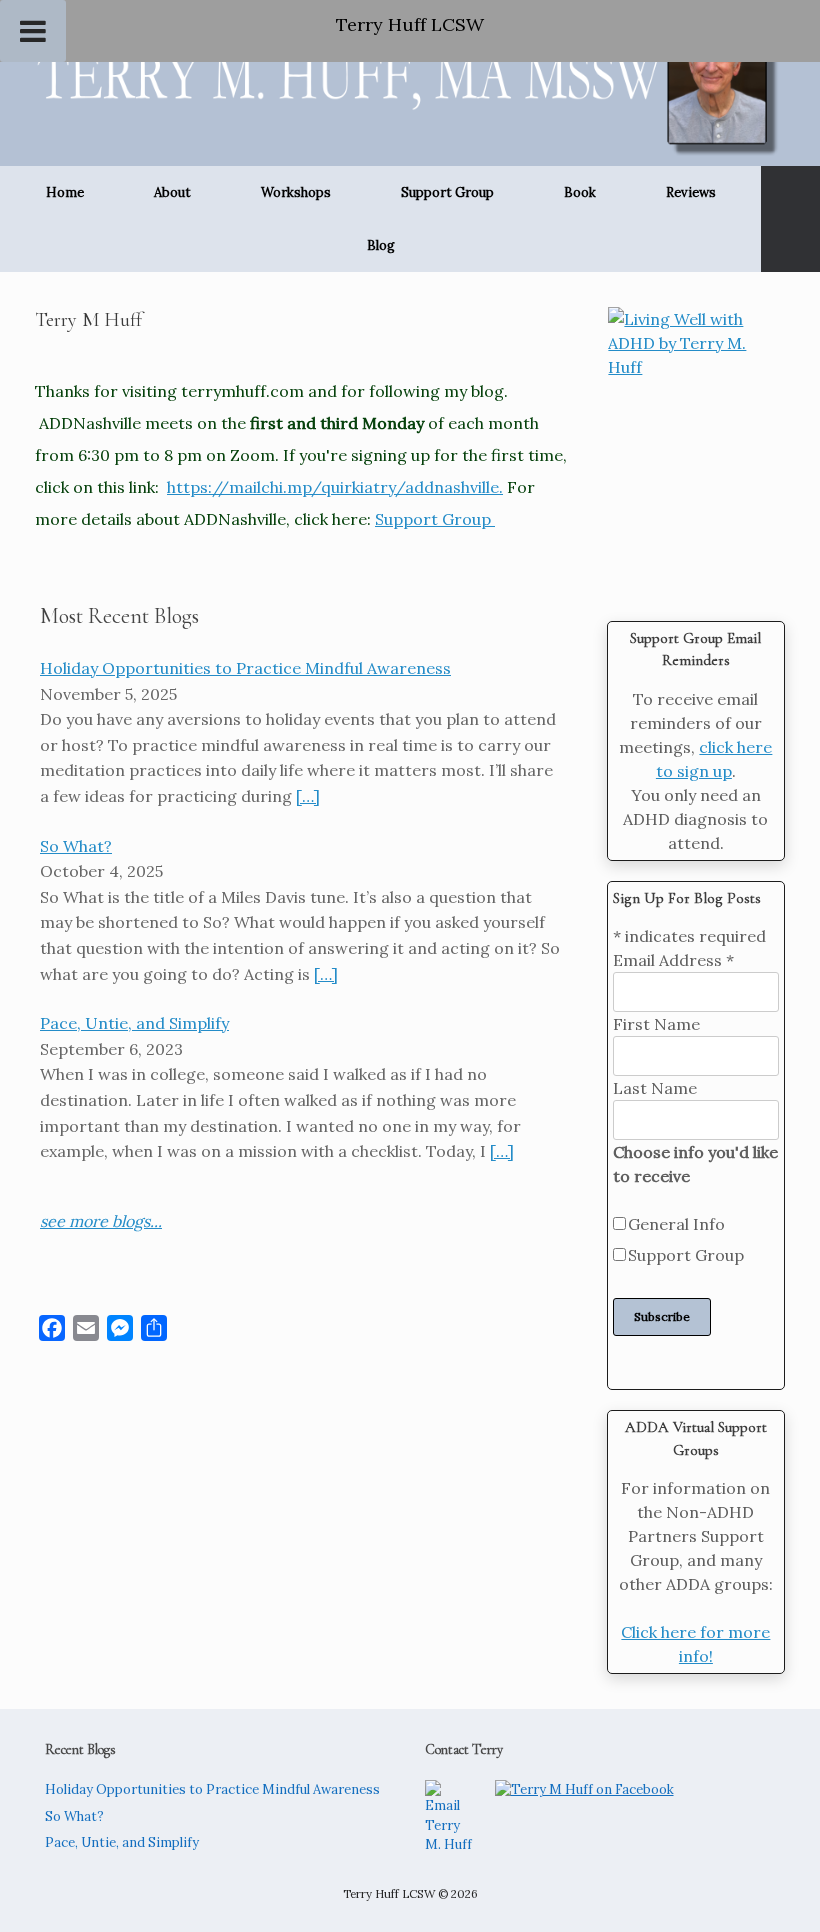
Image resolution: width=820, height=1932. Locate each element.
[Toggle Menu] (33, 31)
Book (580, 192)
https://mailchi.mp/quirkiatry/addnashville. (335, 487)
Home (65, 192)
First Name (656, 1024)
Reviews (691, 192)
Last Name (655, 1088)
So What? (74, 1816)
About (172, 192)
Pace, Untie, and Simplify (122, 1842)
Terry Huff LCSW (410, 24)
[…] (308, 796)
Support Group (447, 192)
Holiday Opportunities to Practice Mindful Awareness (212, 1789)
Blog (381, 245)
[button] (790, 219)
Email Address (673, 960)
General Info (676, 1224)
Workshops (296, 192)
